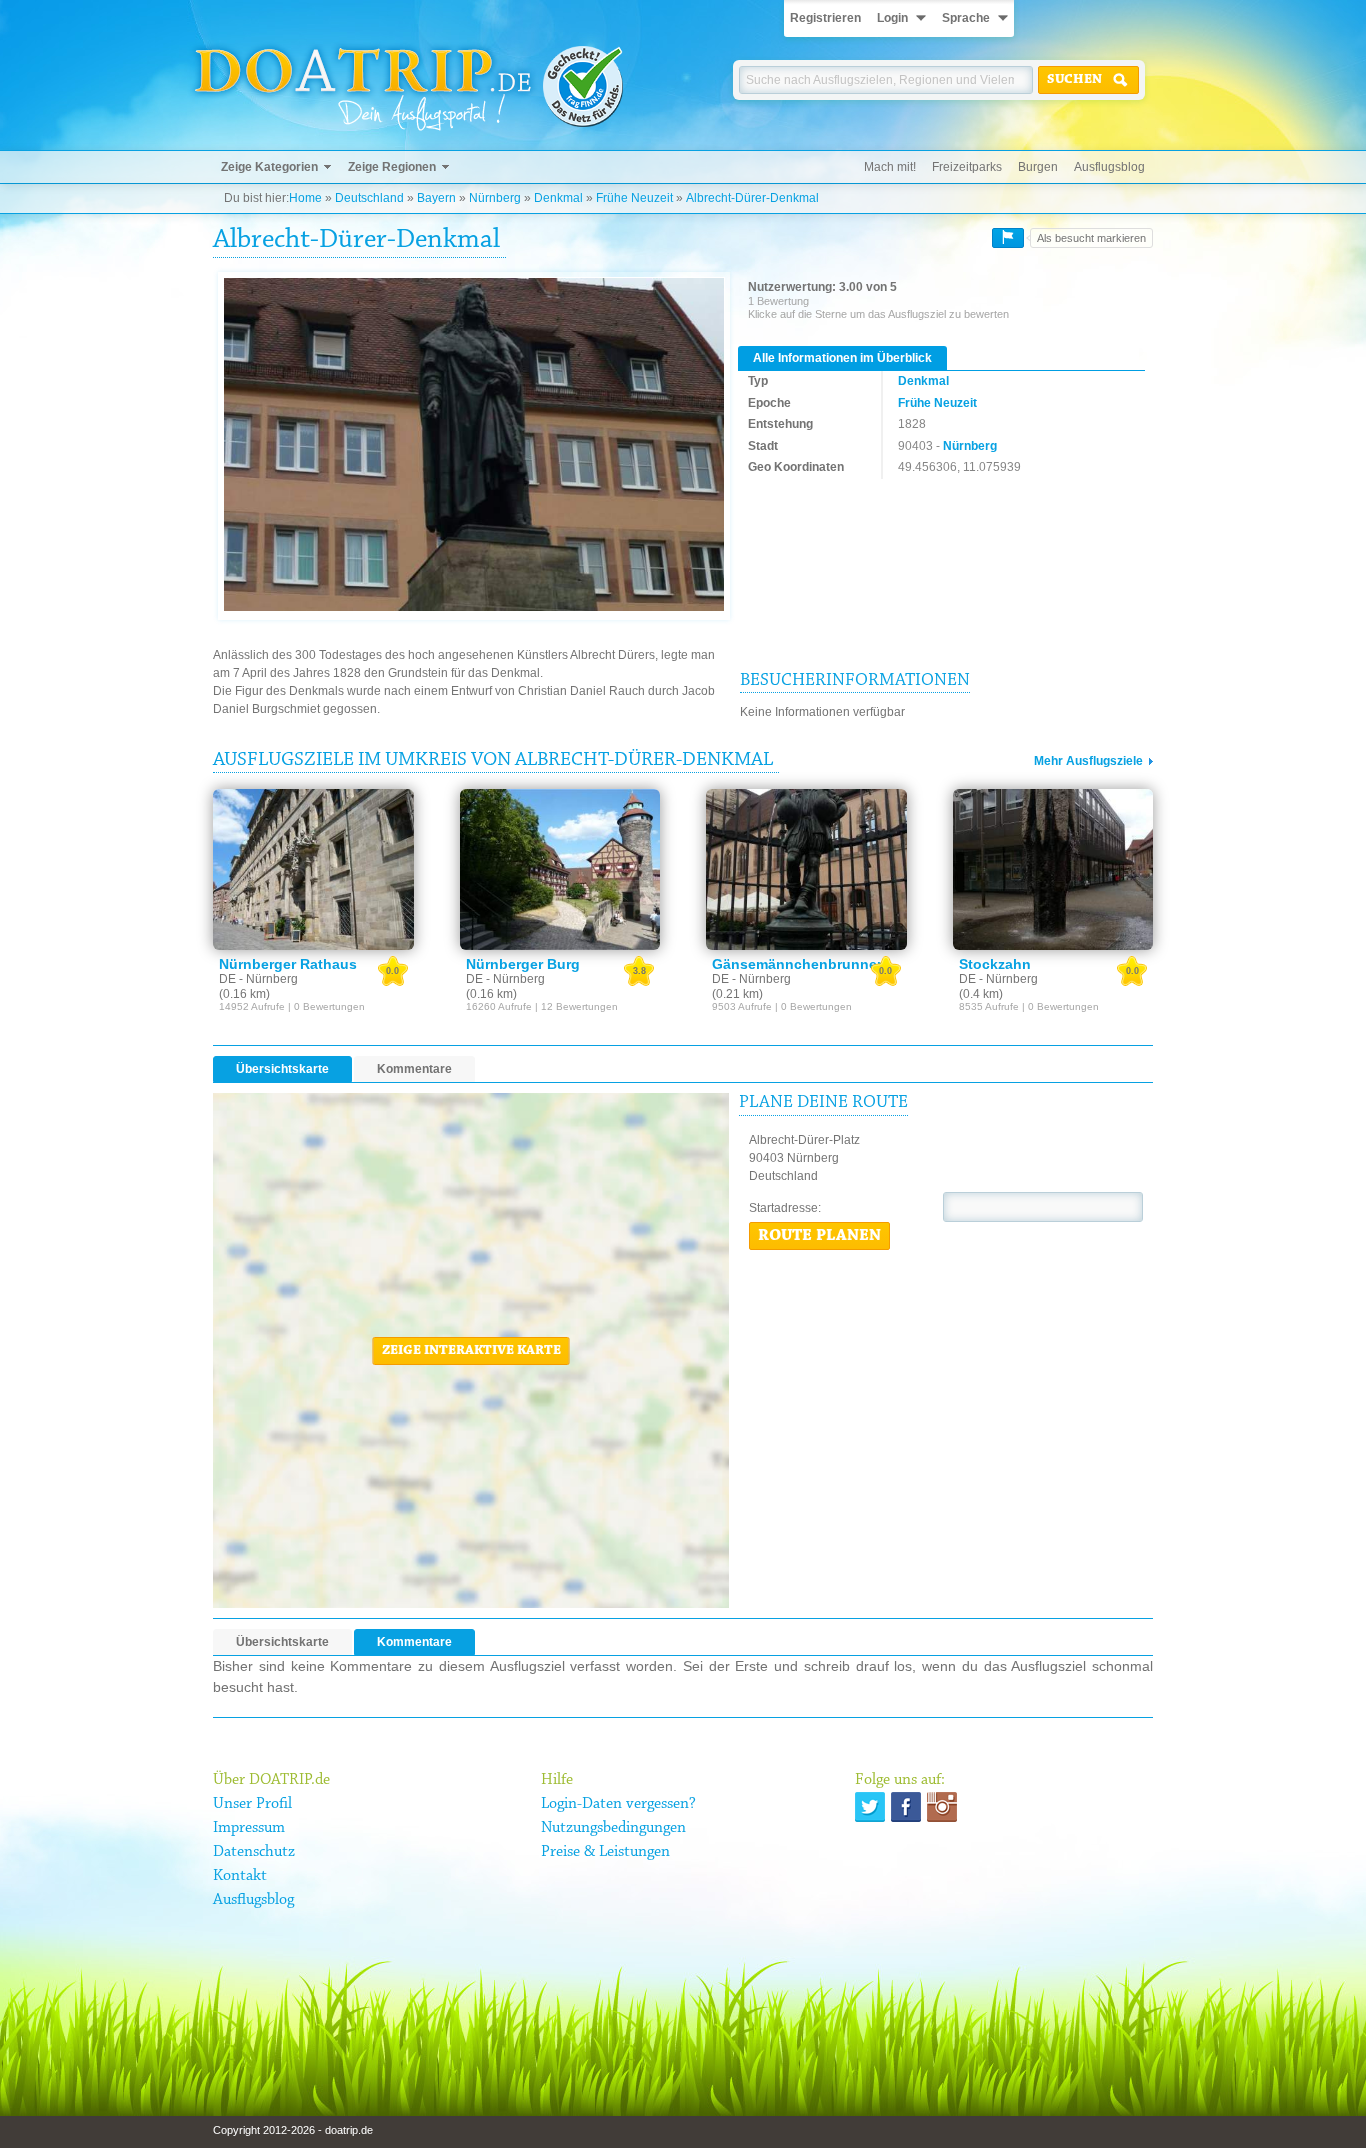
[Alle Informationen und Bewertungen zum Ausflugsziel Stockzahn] (1053, 869)
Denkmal (558, 198)
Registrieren (825, 18)
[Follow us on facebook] (906, 1807)
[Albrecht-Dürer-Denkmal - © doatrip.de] (474, 445)
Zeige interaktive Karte (471, 1351)
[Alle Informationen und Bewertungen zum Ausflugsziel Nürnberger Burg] (560, 869)
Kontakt (240, 1876)
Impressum (249, 1828)
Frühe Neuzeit (634, 198)
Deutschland (369, 198)
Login (892, 18)
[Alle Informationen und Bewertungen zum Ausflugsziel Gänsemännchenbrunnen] (806, 869)
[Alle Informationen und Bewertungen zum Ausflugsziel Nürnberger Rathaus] (313, 869)
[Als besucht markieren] (1008, 238)
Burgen (1038, 167)
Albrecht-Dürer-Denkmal (752, 198)
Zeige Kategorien (269, 167)
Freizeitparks (967, 167)
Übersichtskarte (282, 1069)
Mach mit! (890, 167)
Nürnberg (495, 198)
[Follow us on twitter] (870, 1807)
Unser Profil (252, 1804)
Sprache (966, 18)
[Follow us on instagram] (942, 1807)
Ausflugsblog (1109, 167)
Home (305, 198)
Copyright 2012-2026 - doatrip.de (293, 2130)
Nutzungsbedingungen (613, 1828)
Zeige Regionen (392, 167)
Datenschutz (254, 1852)
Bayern (436, 198)
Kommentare (414, 1069)
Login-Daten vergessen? (618, 1804)
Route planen (819, 1236)
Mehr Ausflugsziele (1088, 761)
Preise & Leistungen (605, 1852)
